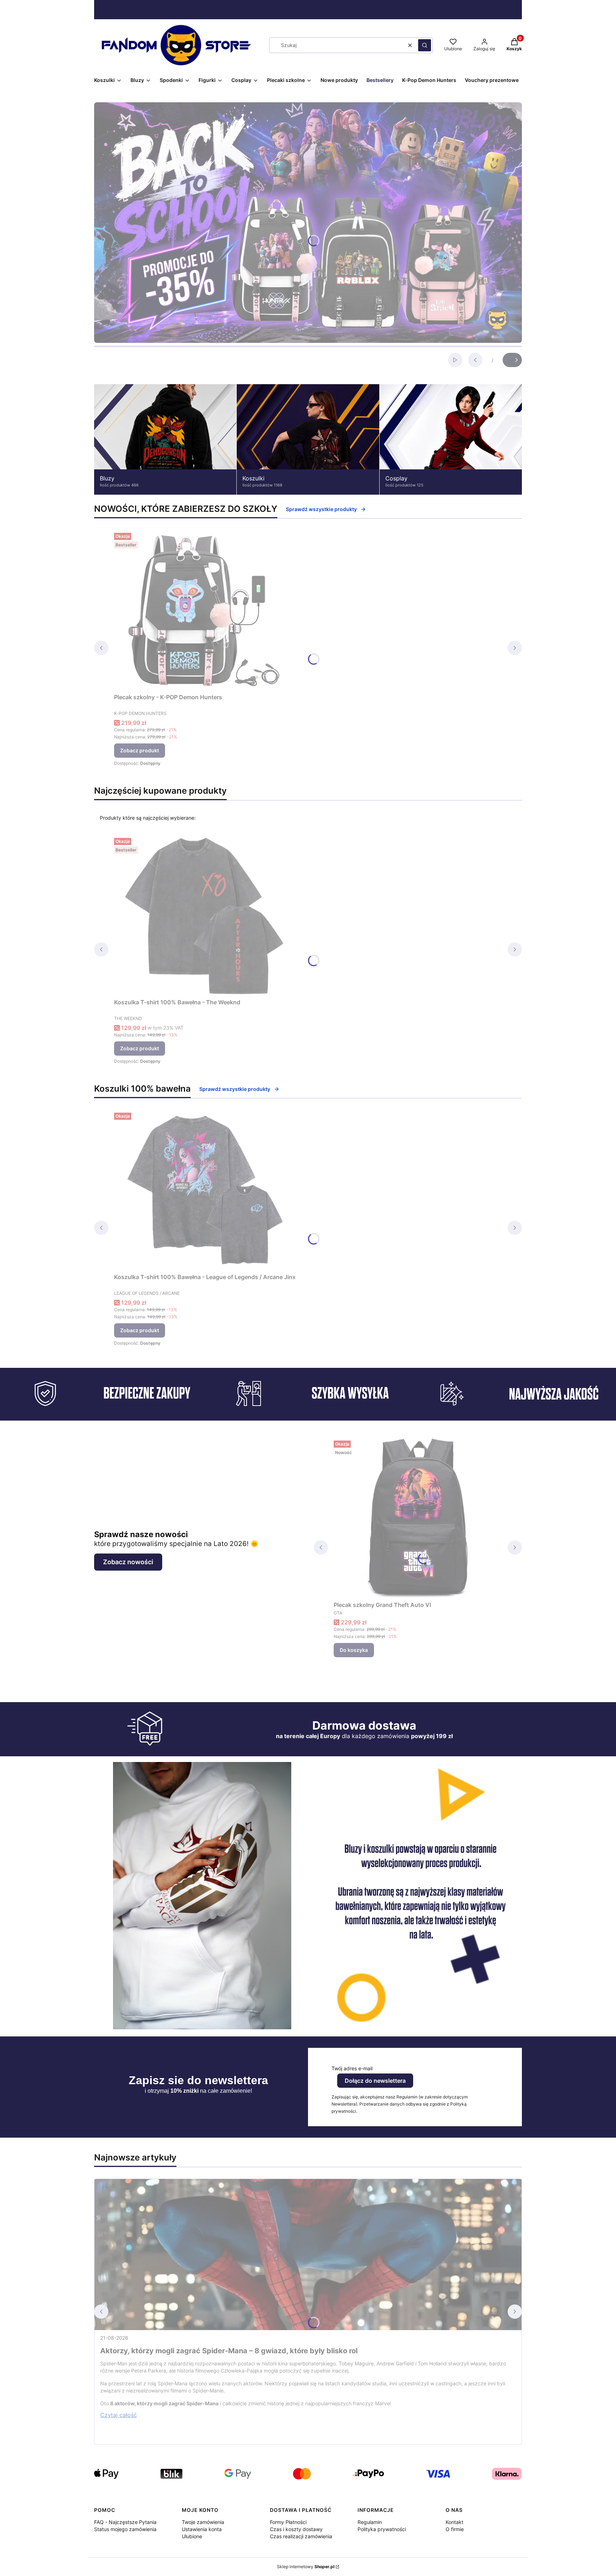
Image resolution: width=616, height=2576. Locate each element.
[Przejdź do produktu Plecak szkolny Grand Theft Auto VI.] (418, 1518)
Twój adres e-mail (352, 2068)
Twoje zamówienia (203, 2522)
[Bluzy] (165, 439)
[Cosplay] (451, 439)
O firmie (455, 2529)
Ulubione (192, 2536)
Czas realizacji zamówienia (301, 2536)
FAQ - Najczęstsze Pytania (125, 2522)
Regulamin (370, 2522)
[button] (425, 45)
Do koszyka (354, 1650)
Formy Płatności (288, 2522)
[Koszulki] (308, 439)
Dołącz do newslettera (375, 2081)
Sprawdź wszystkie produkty (321, 509)
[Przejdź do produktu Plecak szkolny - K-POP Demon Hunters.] (203, 610)
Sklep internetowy (306, 2567)
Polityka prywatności (382, 2529)
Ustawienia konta (202, 2529)
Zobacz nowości (128, 1562)
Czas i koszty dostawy (296, 2529)
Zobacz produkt (140, 750)
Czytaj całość (119, 2415)
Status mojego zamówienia (125, 2529)
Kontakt (455, 2522)
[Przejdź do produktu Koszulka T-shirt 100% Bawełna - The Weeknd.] (203, 915)
